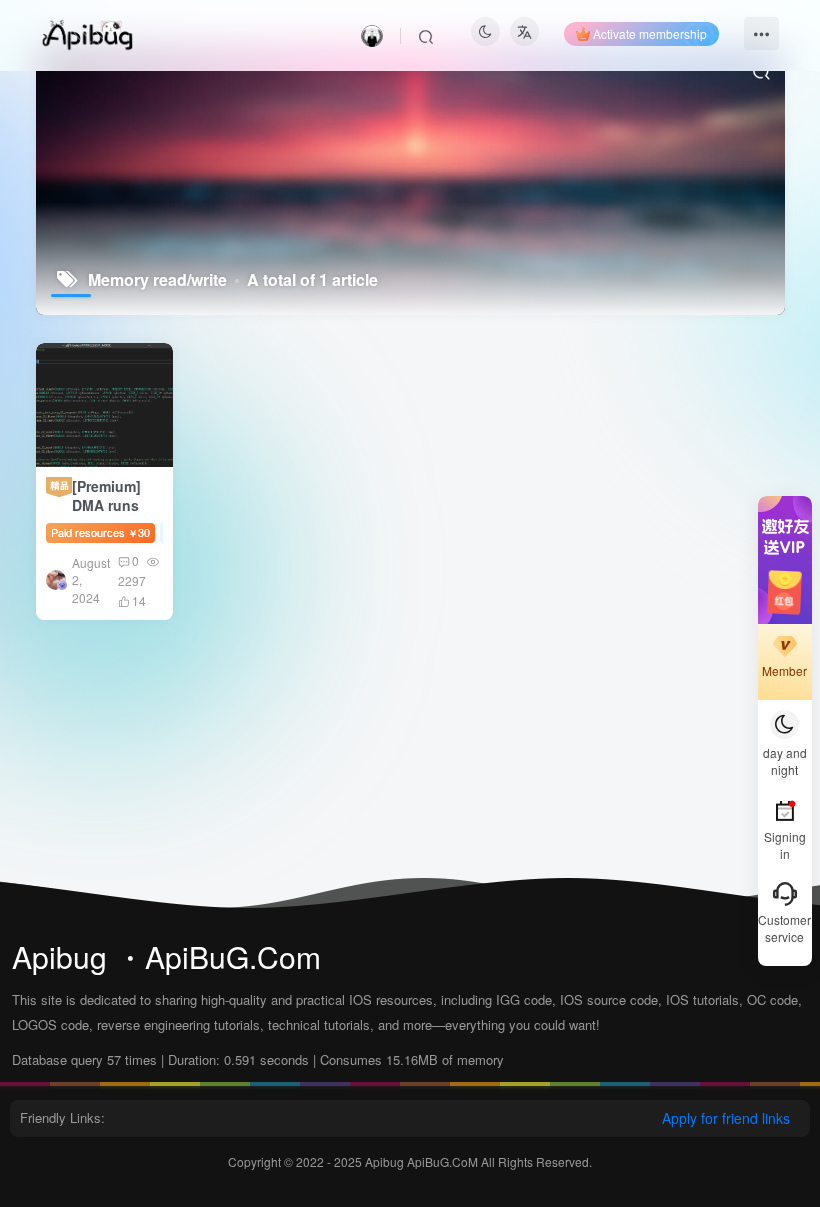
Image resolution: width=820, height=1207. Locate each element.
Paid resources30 (100, 532)
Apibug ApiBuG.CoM (423, 1161)
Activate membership (650, 33)
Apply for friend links (726, 1118)
